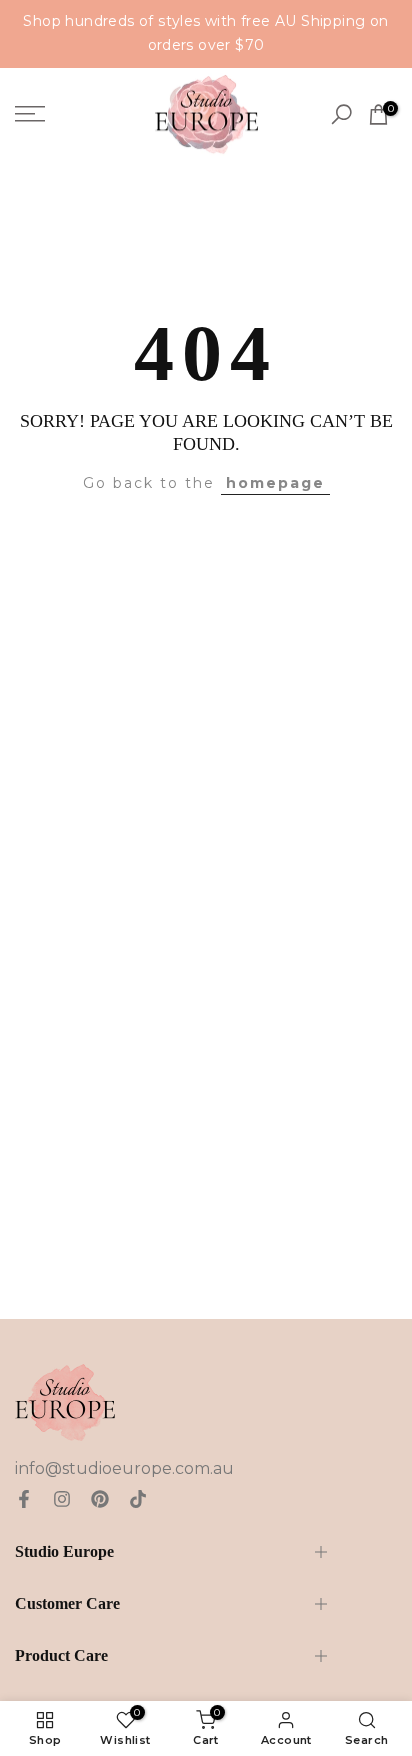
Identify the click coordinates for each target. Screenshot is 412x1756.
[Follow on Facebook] (24, 1499)
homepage (275, 483)
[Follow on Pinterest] (100, 1499)
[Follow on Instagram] (62, 1499)
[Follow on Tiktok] (138, 1499)
